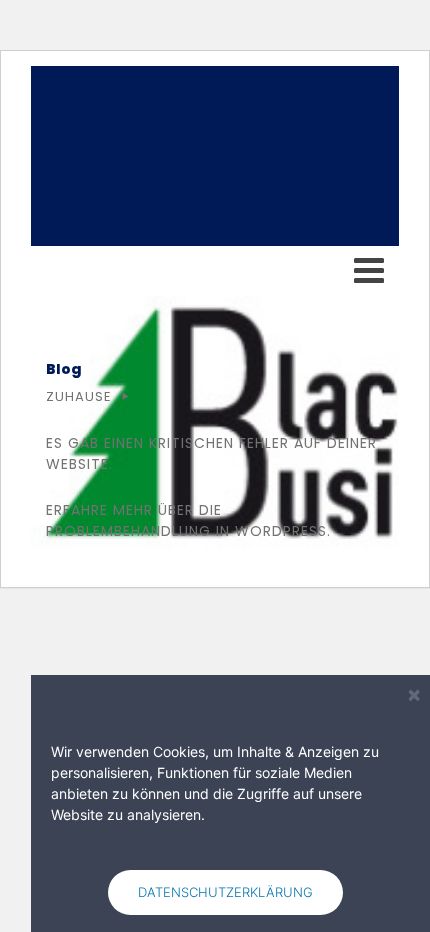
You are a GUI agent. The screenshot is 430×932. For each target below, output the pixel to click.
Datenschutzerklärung (225, 892)
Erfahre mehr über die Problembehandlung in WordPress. (188, 520)
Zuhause (79, 396)
